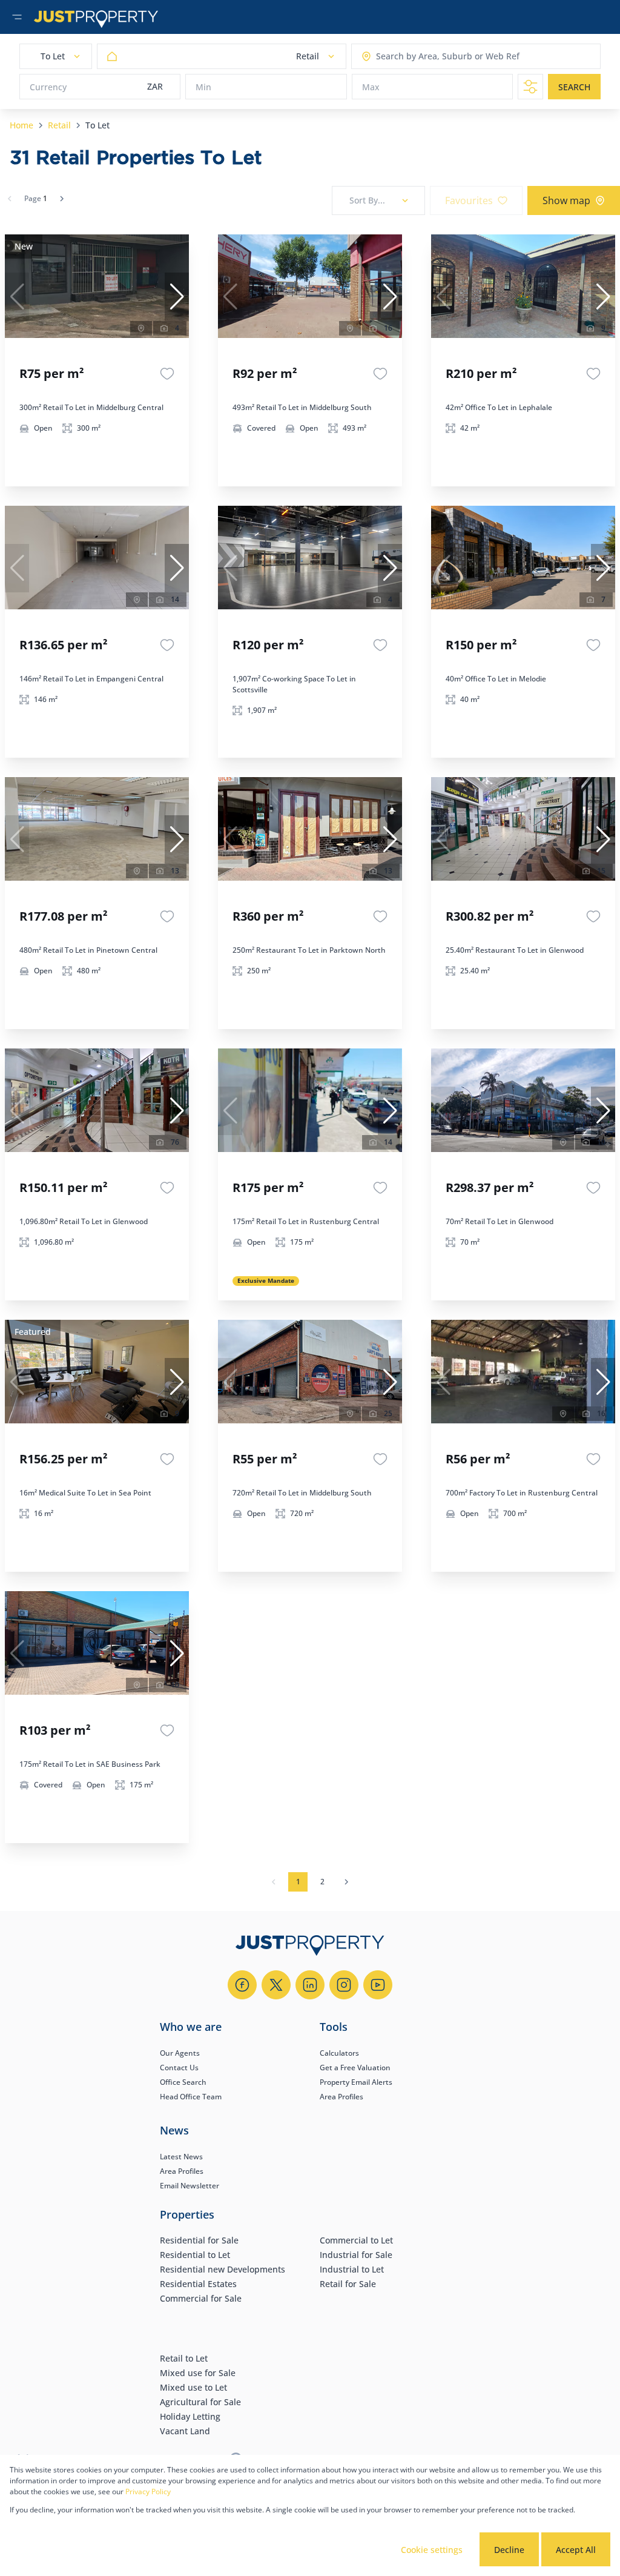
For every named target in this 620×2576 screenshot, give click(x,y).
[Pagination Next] (346, 1882)
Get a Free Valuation (355, 2068)
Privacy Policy (148, 2492)
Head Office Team (191, 2097)
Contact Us (179, 2068)
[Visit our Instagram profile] (344, 1985)
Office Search (183, 2082)
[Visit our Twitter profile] (276, 1985)
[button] (177, 297)
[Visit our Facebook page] (242, 1985)
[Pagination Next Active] (62, 199)
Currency (48, 87)
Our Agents (180, 2053)
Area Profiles (341, 2097)
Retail (59, 125)
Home (21, 125)
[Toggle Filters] (530, 87)
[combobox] (424, 57)
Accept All (576, 2550)
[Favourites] (167, 374)
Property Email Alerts (356, 2082)
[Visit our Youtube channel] (378, 1985)
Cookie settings (432, 2550)
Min (203, 87)
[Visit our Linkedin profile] (310, 1985)
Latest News (181, 2157)
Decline (509, 2550)
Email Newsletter (190, 2186)
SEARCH (574, 87)
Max (371, 87)
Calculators (339, 2053)
